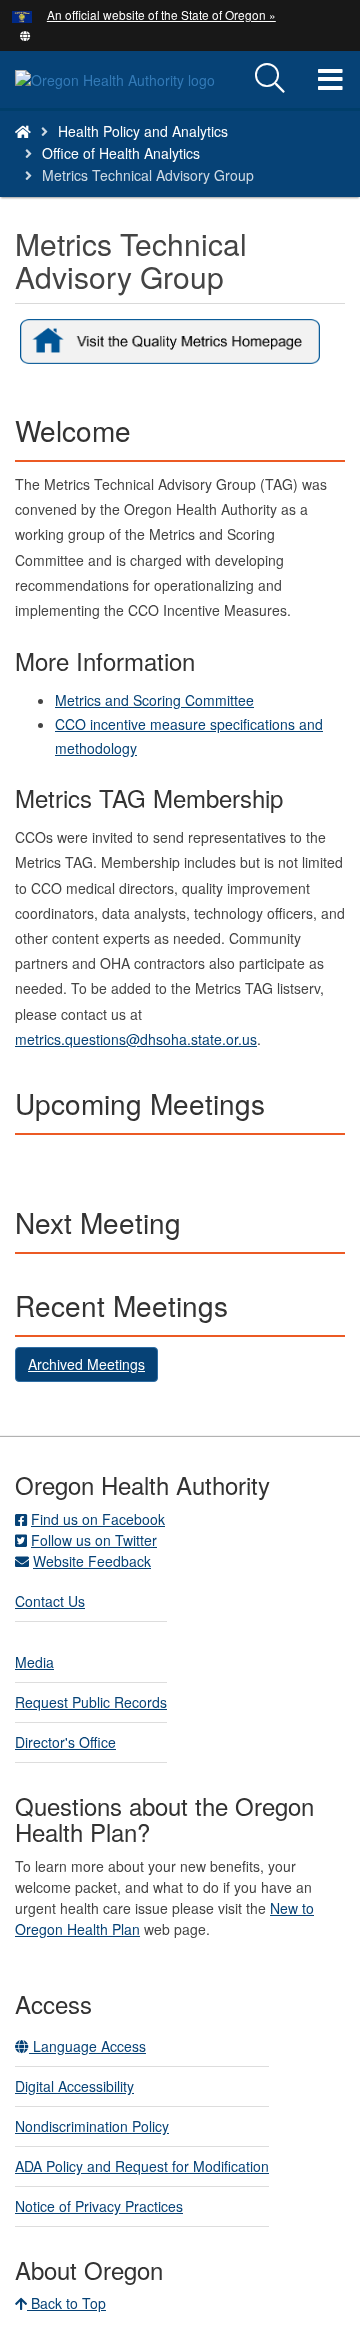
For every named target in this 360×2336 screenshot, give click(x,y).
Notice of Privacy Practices (99, 2206)
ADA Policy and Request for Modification (142, 2166)
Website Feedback (92, 1561)
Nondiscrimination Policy (92, 2126)
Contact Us (50, 1601)
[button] (25, 34)
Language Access (87, 2046)
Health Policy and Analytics (143, 131)
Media (34, 1662)
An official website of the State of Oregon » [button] (161, 14)
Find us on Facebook (98, 1519)
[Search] (270, 79)
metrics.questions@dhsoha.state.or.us (136, 1039)
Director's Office (65, 1742)
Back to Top (66, 2303)
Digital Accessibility (74, 2086)
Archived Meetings (86, 1364)
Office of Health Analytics (121, 153)
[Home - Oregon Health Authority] (23, 131)
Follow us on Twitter (94, 1540)
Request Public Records (91, 1702)
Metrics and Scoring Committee (154, 700)
